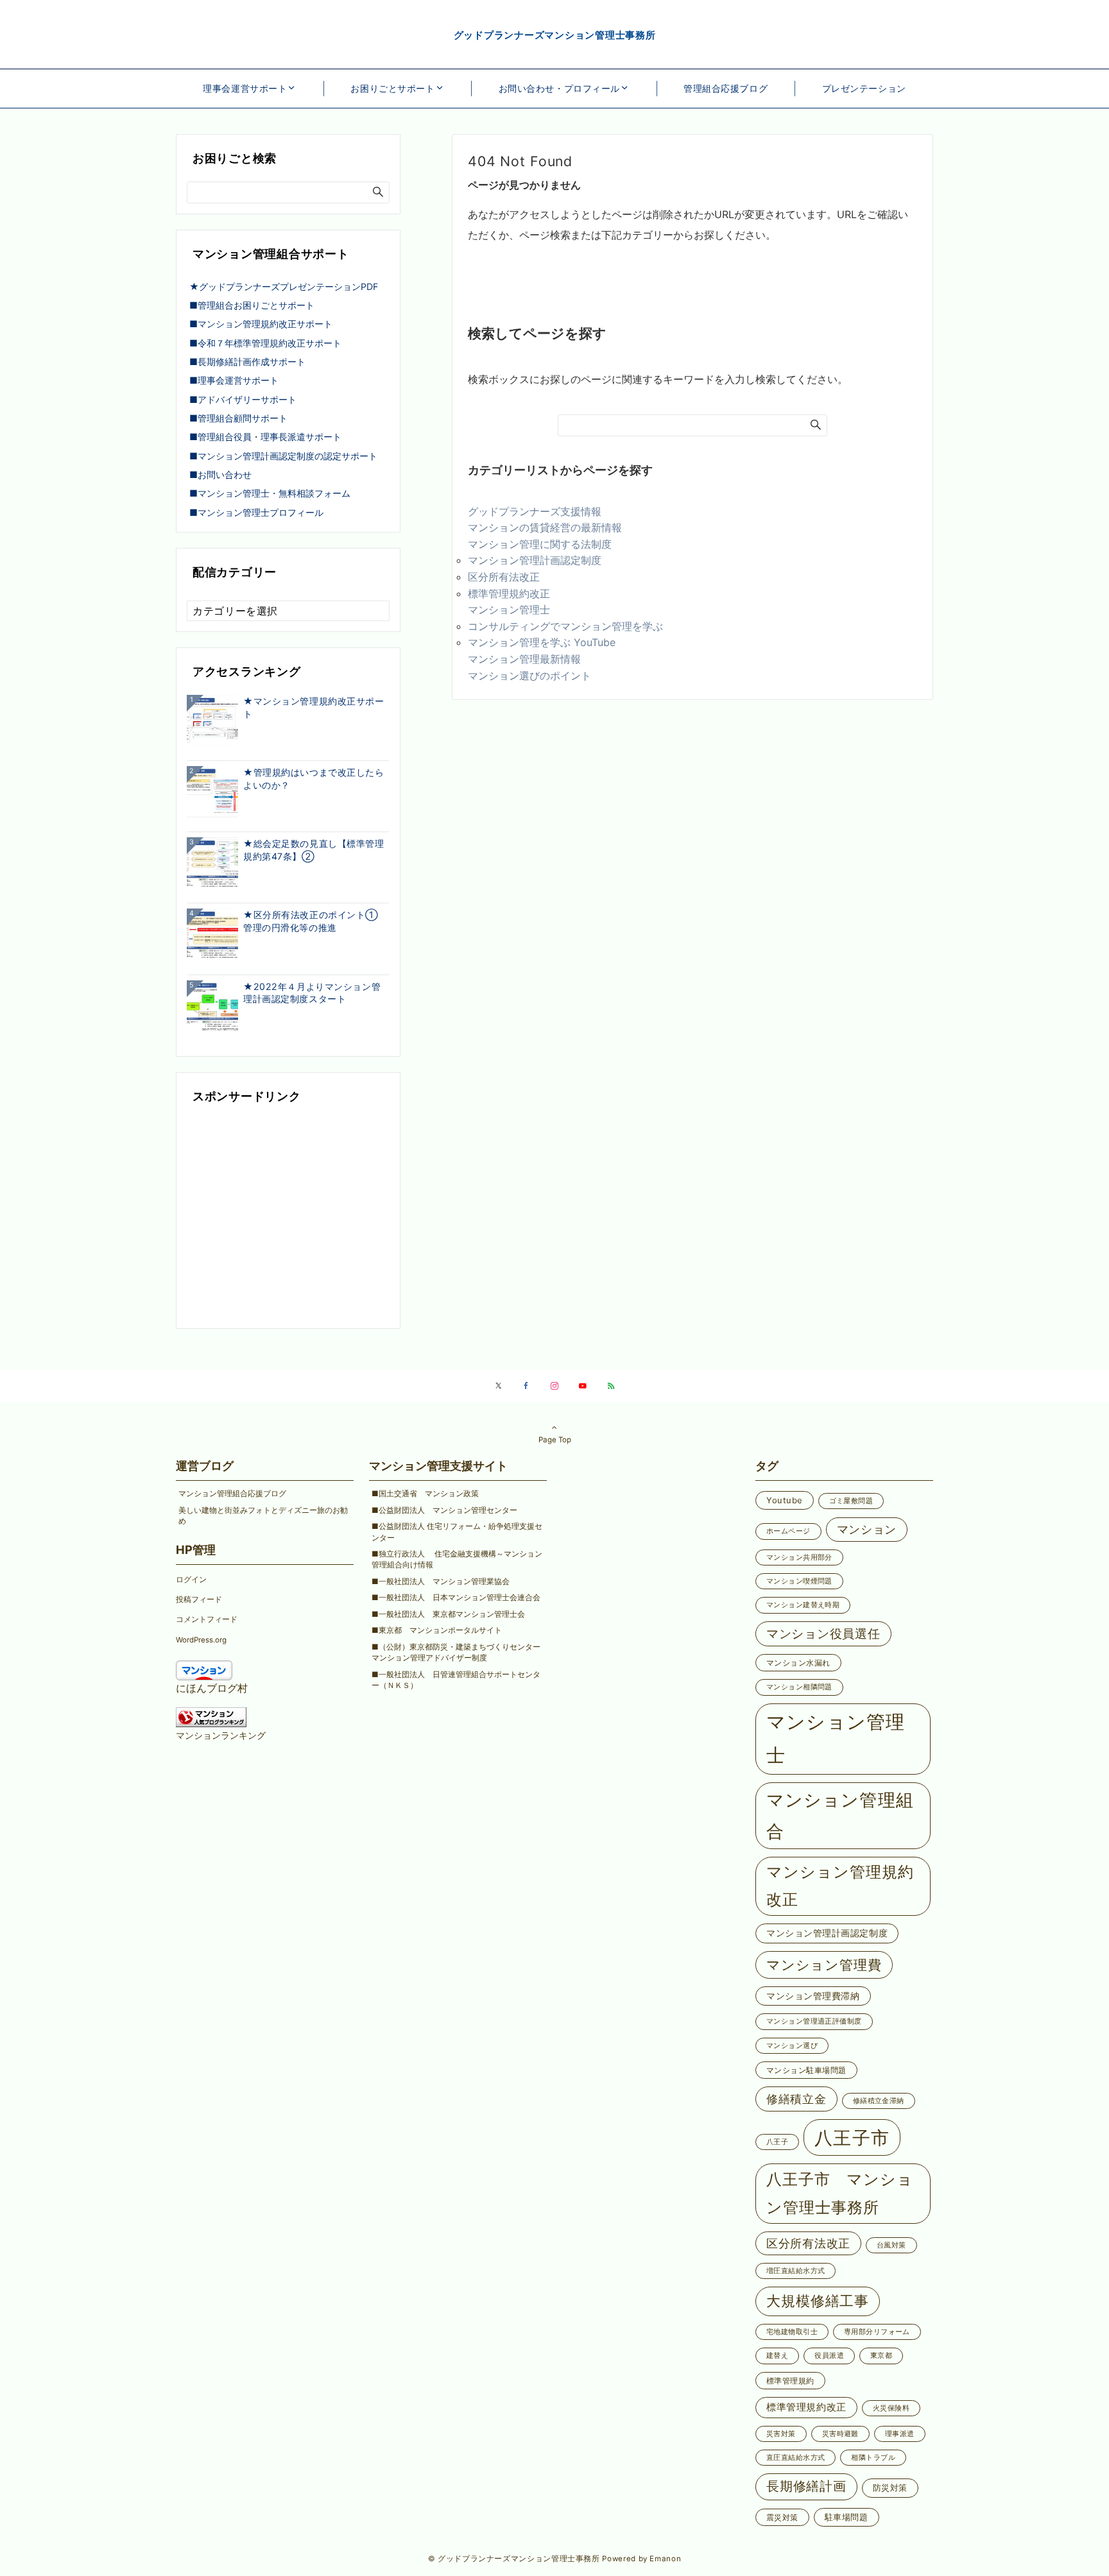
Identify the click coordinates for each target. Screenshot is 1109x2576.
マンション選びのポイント (529, 676)
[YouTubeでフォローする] (583, 1386)
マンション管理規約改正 (840, 1886)
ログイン (191, 1580)
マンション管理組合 (840, 1816)
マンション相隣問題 (799, 1687)
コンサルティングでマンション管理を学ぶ (565, 626)
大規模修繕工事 (818, 2301)
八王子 (777, 2142)
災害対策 (781, 2434)
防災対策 (890, 2487)
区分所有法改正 (504, 577)
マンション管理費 (824, 1965)
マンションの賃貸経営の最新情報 (545, 527)
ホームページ (788, 1531)
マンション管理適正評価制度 (814, 2021)
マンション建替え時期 (803, 1605)
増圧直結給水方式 (795, 2271)
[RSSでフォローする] (611, 1386)
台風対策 (891, 2245)
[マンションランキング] (211, 1716)
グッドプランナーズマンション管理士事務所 (555, 35)
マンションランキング (221, 1735)
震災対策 (782, 2517)
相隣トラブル (873, 2458)
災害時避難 (840, 2434)
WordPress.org (201, 1640)
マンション (867, 1529)
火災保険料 (891, 2408)
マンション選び (792, 2046)
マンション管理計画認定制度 (535, 560)
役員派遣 (829, 2356)
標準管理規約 (790, 2381)
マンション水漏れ (798, 1663)
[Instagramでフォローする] (554, 1386)
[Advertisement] (288, 1218)
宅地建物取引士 (792, 2332)
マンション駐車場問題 (806, 2070)
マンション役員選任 (823, 1633)
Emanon (665, 2559)
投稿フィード (199, 1599)
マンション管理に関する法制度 (540, 544)
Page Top (555, 1440)
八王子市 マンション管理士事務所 (840, 2193)
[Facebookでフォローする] (526, 1386)
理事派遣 (900, 2434)
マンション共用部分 (799, 1557)
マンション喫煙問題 (799, 1581)
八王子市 (852, 2137)
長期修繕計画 (806, 2486)
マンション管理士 (509, 610)
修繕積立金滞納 (879, 2101)
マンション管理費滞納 (813, 1996)
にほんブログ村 (212, 1688)
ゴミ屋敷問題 (851, 1501)
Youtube (785, 1500)
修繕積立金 (796, 2099)
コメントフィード (207, 1619)
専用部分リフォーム (877, 2332)
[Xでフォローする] (498, 1386)
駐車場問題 (847, 2517)
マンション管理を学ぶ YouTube (547, 642)
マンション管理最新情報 (524, 659)
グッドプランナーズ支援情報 (535, 511)
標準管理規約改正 (509, 593)
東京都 (881, 2356)
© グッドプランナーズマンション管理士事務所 (514, 2559)
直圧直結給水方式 (795, 2458)
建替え (777, 2356)
